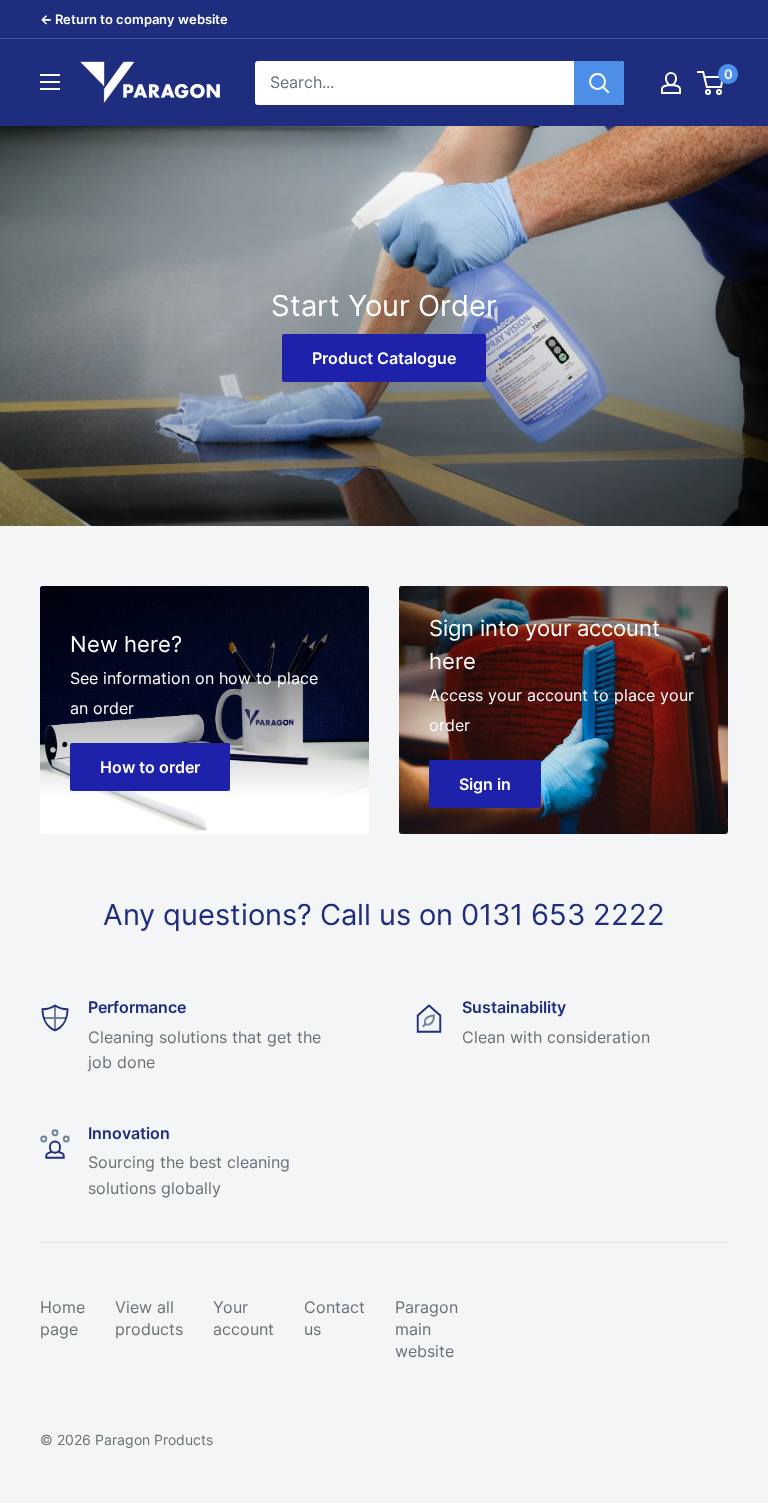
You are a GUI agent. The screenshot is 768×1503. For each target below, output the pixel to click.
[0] (711, 83)
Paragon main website (426, 1329)
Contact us (334, 1318)
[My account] (671, 83)
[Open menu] (50, 82)
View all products (149, 1318)
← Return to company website (134, 19)
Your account (243, 1318)
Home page (62, 1318)
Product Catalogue (384, 358)
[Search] (599, 83)
